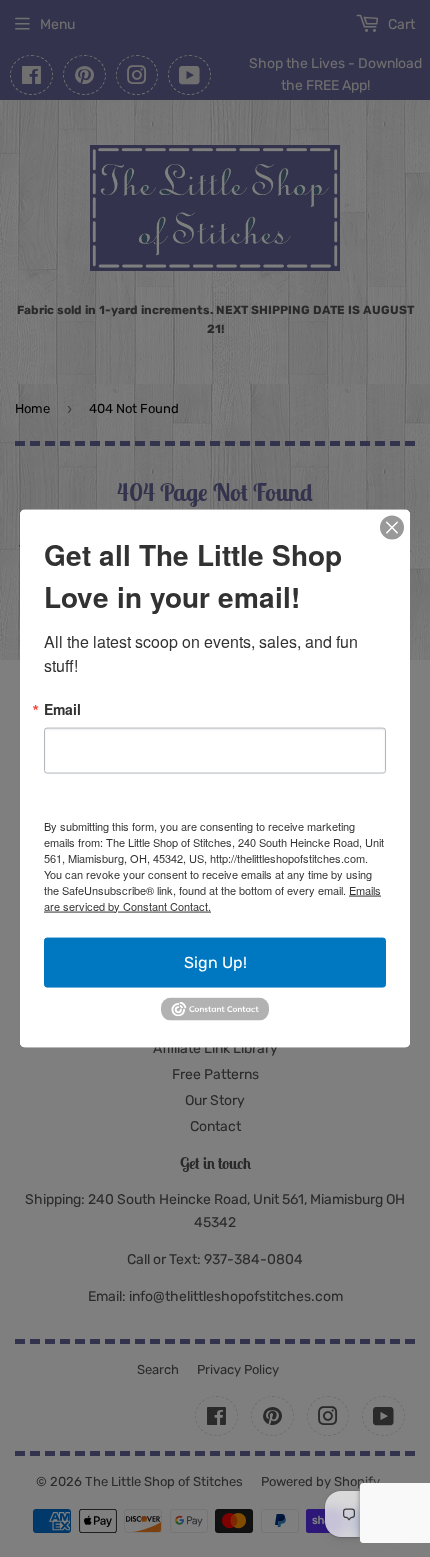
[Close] (392, 527)
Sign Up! (215, 961)
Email (62, 708)
